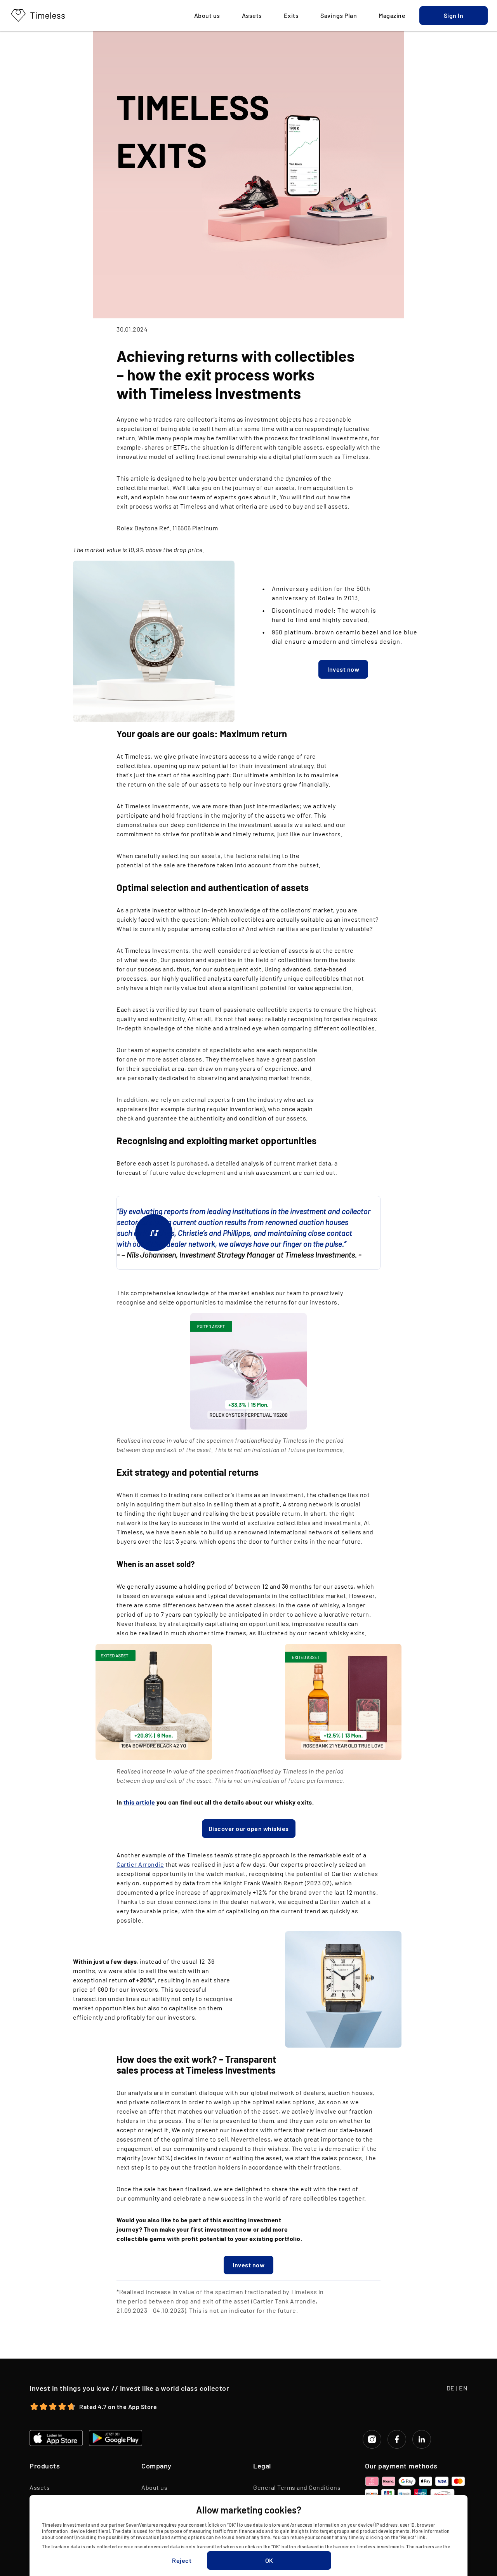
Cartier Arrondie (140, 1864)
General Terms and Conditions (297, 2487)
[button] (454, 16)
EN (463, 2388)
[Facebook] (397, 2439)
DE (451, 2388)
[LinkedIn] (422, 2439)
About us (154, 2487)
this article (139, 1802)
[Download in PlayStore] (116, 2438)
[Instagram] (372, 2439)
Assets (40, 2487)
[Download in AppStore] (56, 2438)
